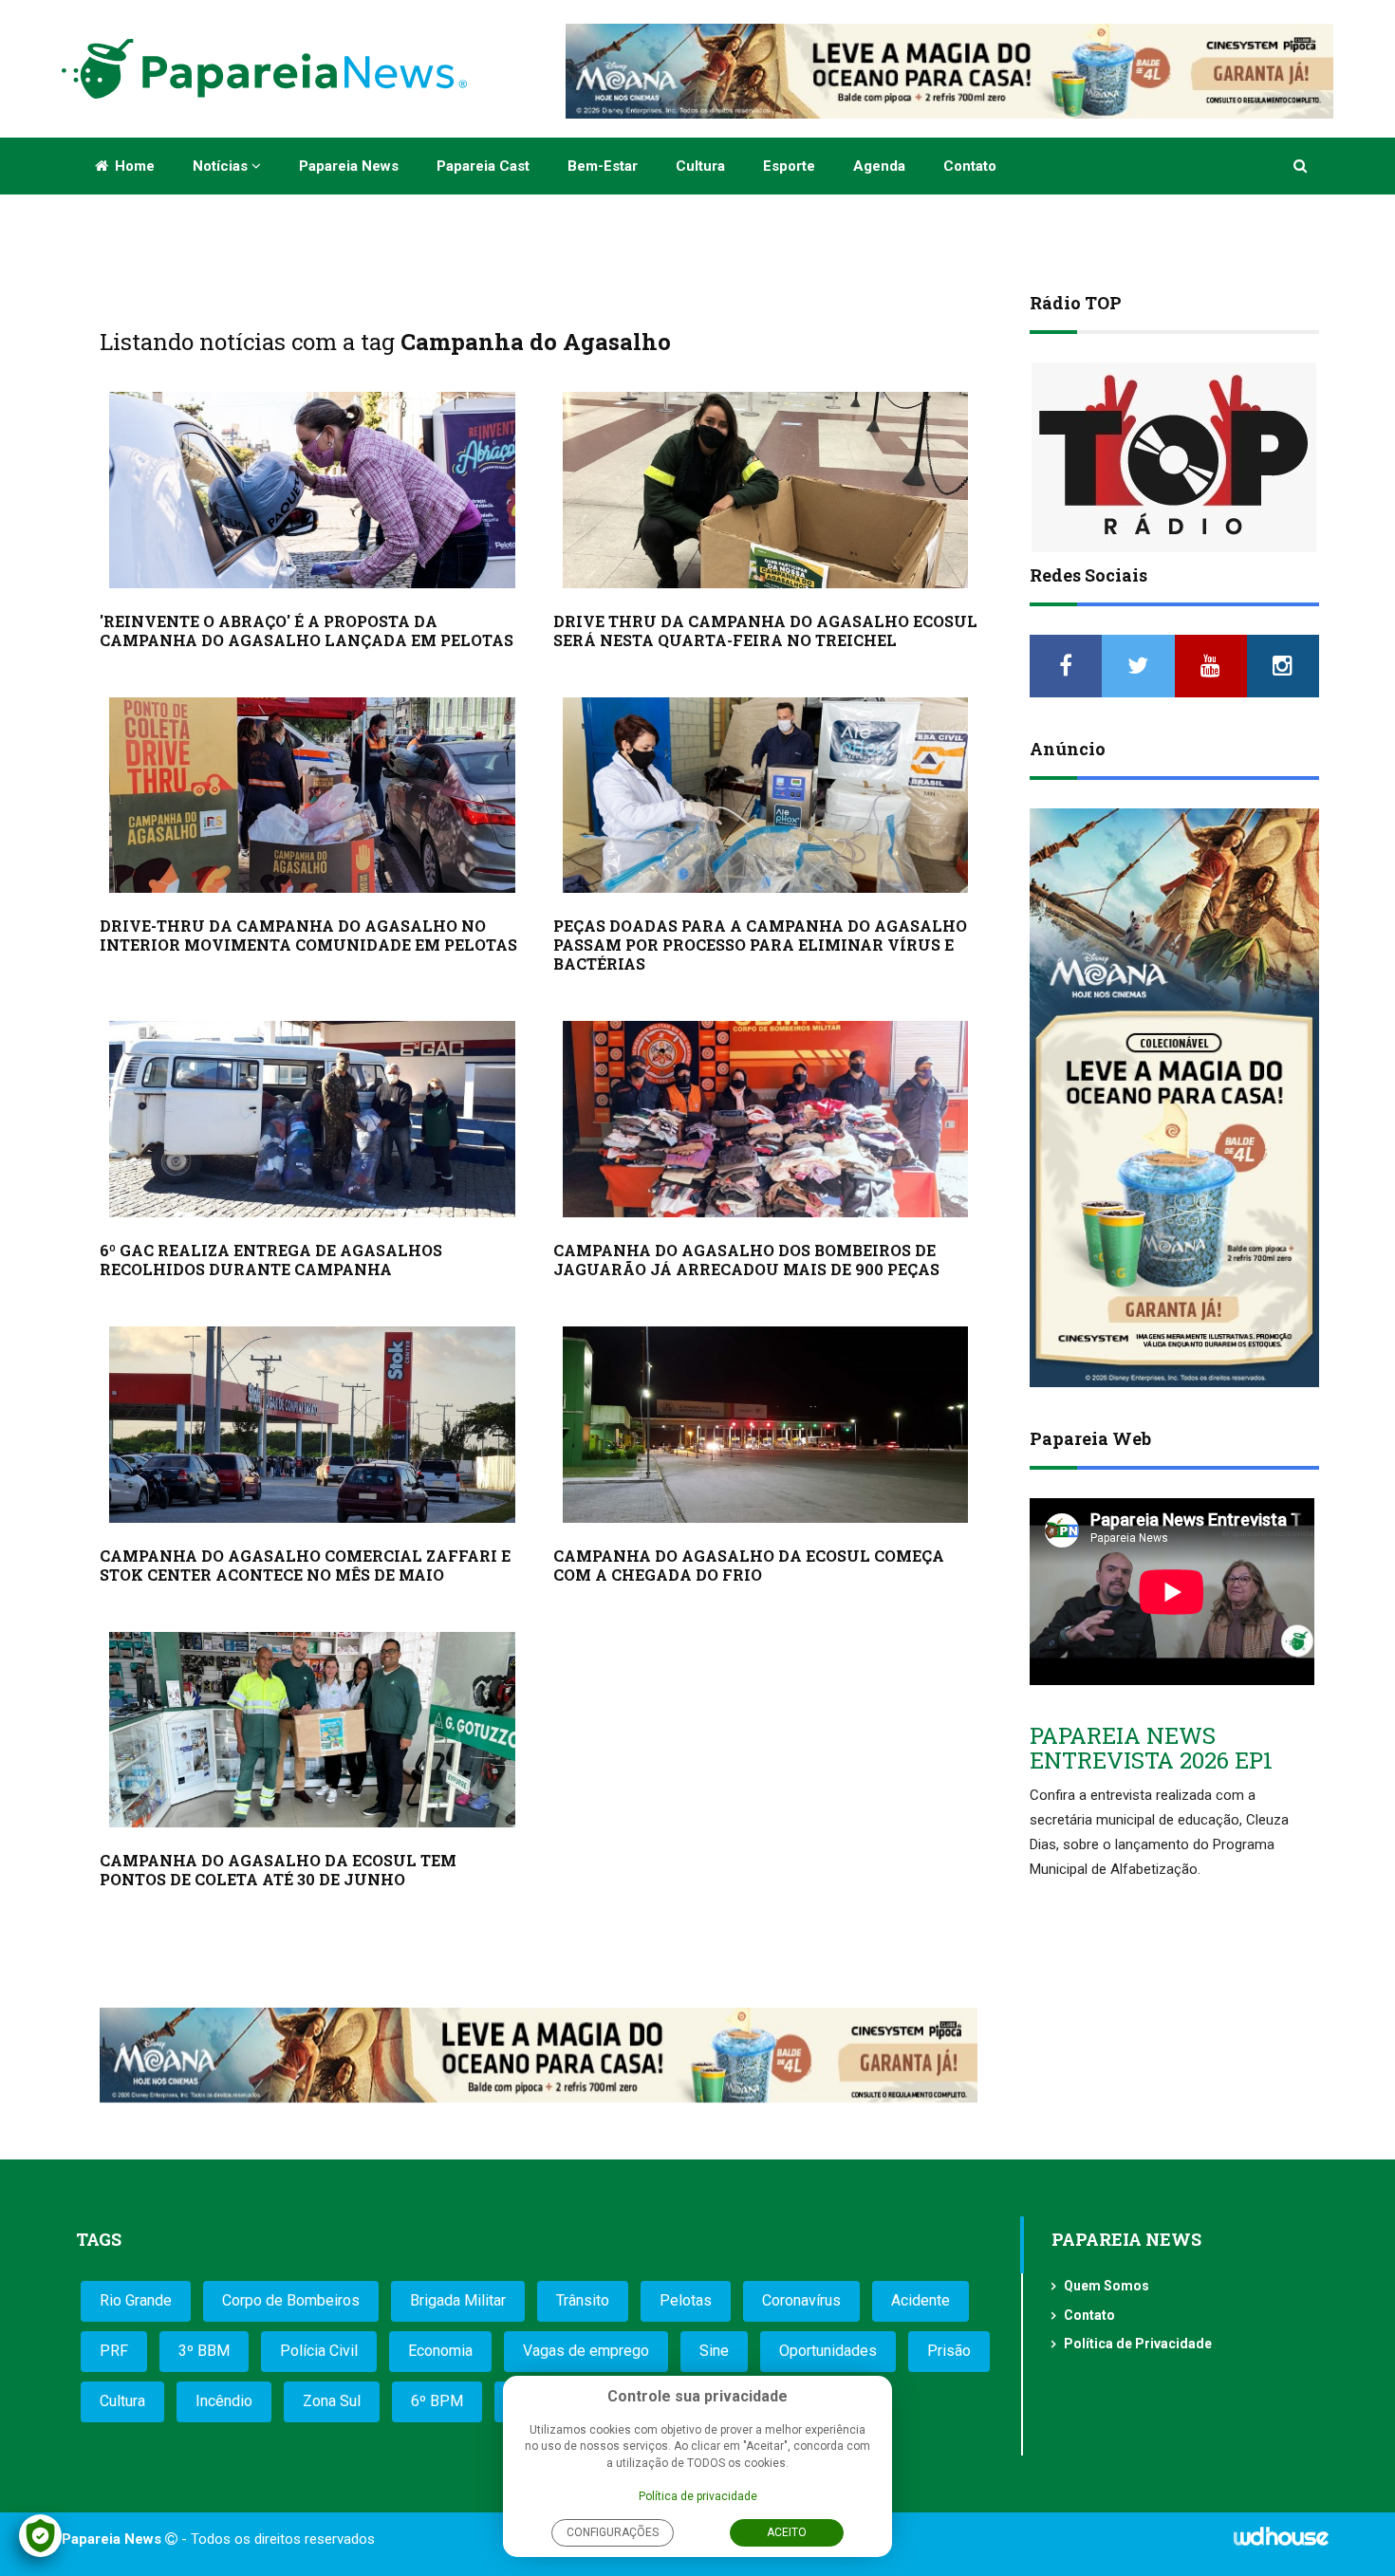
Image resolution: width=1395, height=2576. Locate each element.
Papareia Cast (483, 166)
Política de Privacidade (1138, 2344)
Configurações (613, 2532)
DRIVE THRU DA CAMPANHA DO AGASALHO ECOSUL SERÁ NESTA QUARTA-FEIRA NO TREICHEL (765, 630)
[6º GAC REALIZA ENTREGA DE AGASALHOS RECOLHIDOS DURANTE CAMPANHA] (312, 1119)
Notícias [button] (222, 166)
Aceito (787, 2532)
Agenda (879, 166)
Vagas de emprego (586, 2351)
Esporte (789, 166)
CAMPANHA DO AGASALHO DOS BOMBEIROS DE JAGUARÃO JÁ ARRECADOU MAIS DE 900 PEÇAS (746, 1260)
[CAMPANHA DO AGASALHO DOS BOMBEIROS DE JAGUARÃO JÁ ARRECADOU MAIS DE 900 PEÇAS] (766, 1119)
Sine (714, 2351)
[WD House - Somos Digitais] (1281, 2543)
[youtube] (1211, 666)
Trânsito (583, 2300)
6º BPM (437, 2401)
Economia (440, 2351)
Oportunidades (828, 2351)
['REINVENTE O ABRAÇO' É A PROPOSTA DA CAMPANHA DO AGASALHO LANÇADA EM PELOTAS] (312, 490)
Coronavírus (801, 2300)
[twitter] (1138, 666)
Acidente (921, 2300)
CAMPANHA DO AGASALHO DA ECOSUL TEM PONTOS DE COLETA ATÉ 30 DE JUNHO (278, 1870)
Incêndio (224, 2401)
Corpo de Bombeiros (291, 2300)
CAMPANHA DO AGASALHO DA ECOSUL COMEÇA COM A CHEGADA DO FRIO (749, 1565)
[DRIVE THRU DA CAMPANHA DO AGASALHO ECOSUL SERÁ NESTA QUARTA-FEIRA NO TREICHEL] (766, 490)
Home (133, 166)
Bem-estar (603, 166)
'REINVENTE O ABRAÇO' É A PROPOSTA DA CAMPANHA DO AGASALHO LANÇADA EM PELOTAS (307, 630)
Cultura (700, 166)
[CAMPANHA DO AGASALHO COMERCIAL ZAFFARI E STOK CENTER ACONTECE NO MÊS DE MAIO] (312, 1425)
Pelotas (686, 2300)
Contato (970, 166)
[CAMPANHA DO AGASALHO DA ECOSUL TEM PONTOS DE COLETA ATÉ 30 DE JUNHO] (312, 1730)
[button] (1302, 166)
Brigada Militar (458, 2300)
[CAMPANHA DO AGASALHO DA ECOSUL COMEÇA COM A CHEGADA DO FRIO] (766, 1425)
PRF (114, 2351)
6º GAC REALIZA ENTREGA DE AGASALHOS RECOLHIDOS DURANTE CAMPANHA (271, 1260)
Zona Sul (332, 2401)
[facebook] (1066, 666)
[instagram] (1283, 666)
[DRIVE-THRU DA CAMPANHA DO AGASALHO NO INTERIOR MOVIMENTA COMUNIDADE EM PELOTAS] (312, 796)
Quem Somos (1107, 2286)
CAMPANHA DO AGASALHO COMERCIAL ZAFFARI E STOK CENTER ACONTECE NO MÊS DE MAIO (305, 1565)
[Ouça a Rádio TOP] (1174, 457)
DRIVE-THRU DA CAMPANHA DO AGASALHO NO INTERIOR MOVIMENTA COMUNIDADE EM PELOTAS (308, 935)
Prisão (949, 2351)
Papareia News (349, 166)
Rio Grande (136, 2300)
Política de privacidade (698, 2496)
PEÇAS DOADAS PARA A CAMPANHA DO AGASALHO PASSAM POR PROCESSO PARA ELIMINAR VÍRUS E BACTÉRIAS (760, 945)
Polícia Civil (319, 2351)
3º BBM (204, 2351)
